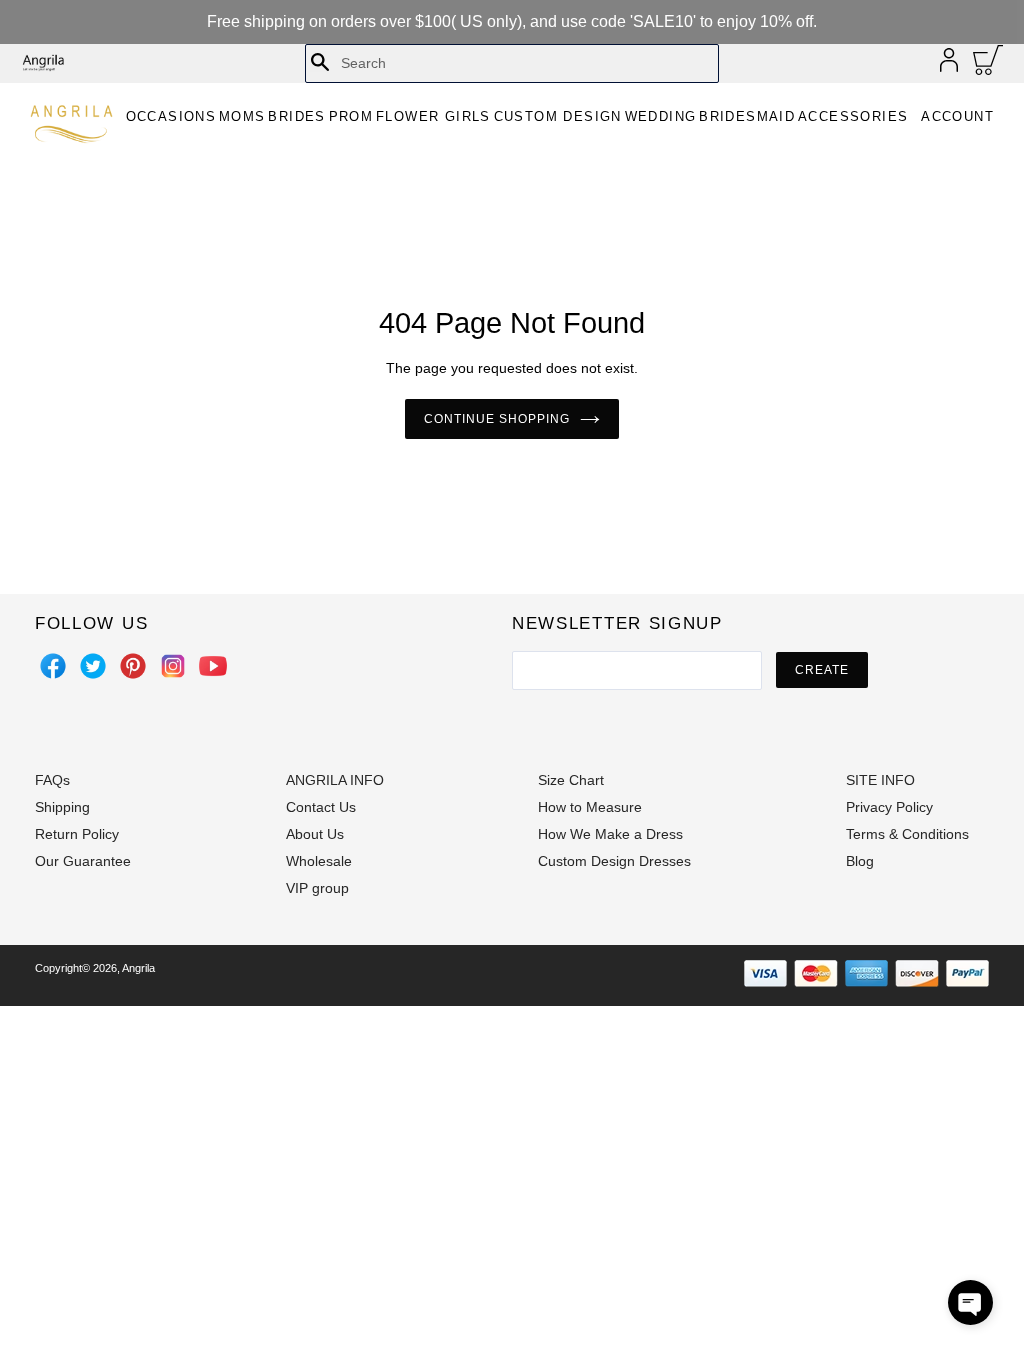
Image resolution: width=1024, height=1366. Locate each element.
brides (296, 116)
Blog (860, 861)
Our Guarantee (83, 861)
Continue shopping (496, 419)
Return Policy (77, 834)
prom (351, 116)
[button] (970, 1302)
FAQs (52, 780)
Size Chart (571, 780)
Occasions (171, 116)
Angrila (138, 968)
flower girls (433, 116)
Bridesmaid (747, 116)
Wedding (661, 116)
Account (957, 116)
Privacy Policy (889, 807)
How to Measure (590, 807)
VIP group (317, 888)
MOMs (242, 116)
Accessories (853, 116)
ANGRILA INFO (335, 780)
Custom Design (558, 116)
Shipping (62, 807)
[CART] (988, 65)
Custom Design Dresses (614, 861)
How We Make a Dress (610, 834)
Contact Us (321, 807)
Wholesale (319, 861)
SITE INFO (880, 780)
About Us (315, 834)
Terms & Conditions (907, 834)
